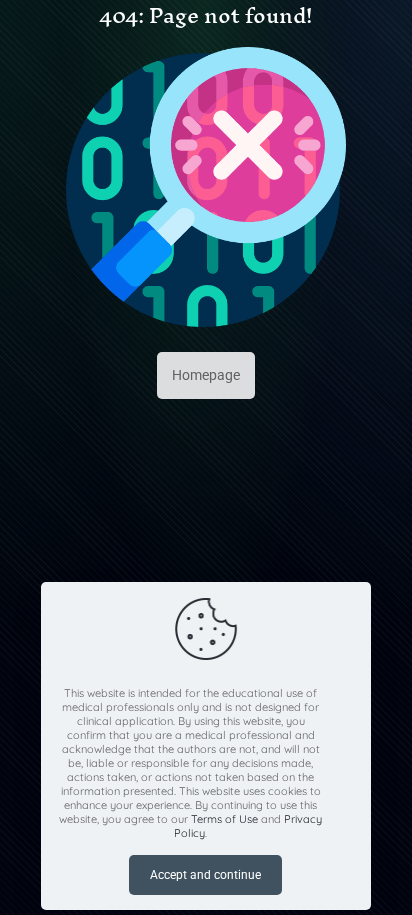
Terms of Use (224, 819)
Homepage (206, 375)
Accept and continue (205, 875)
